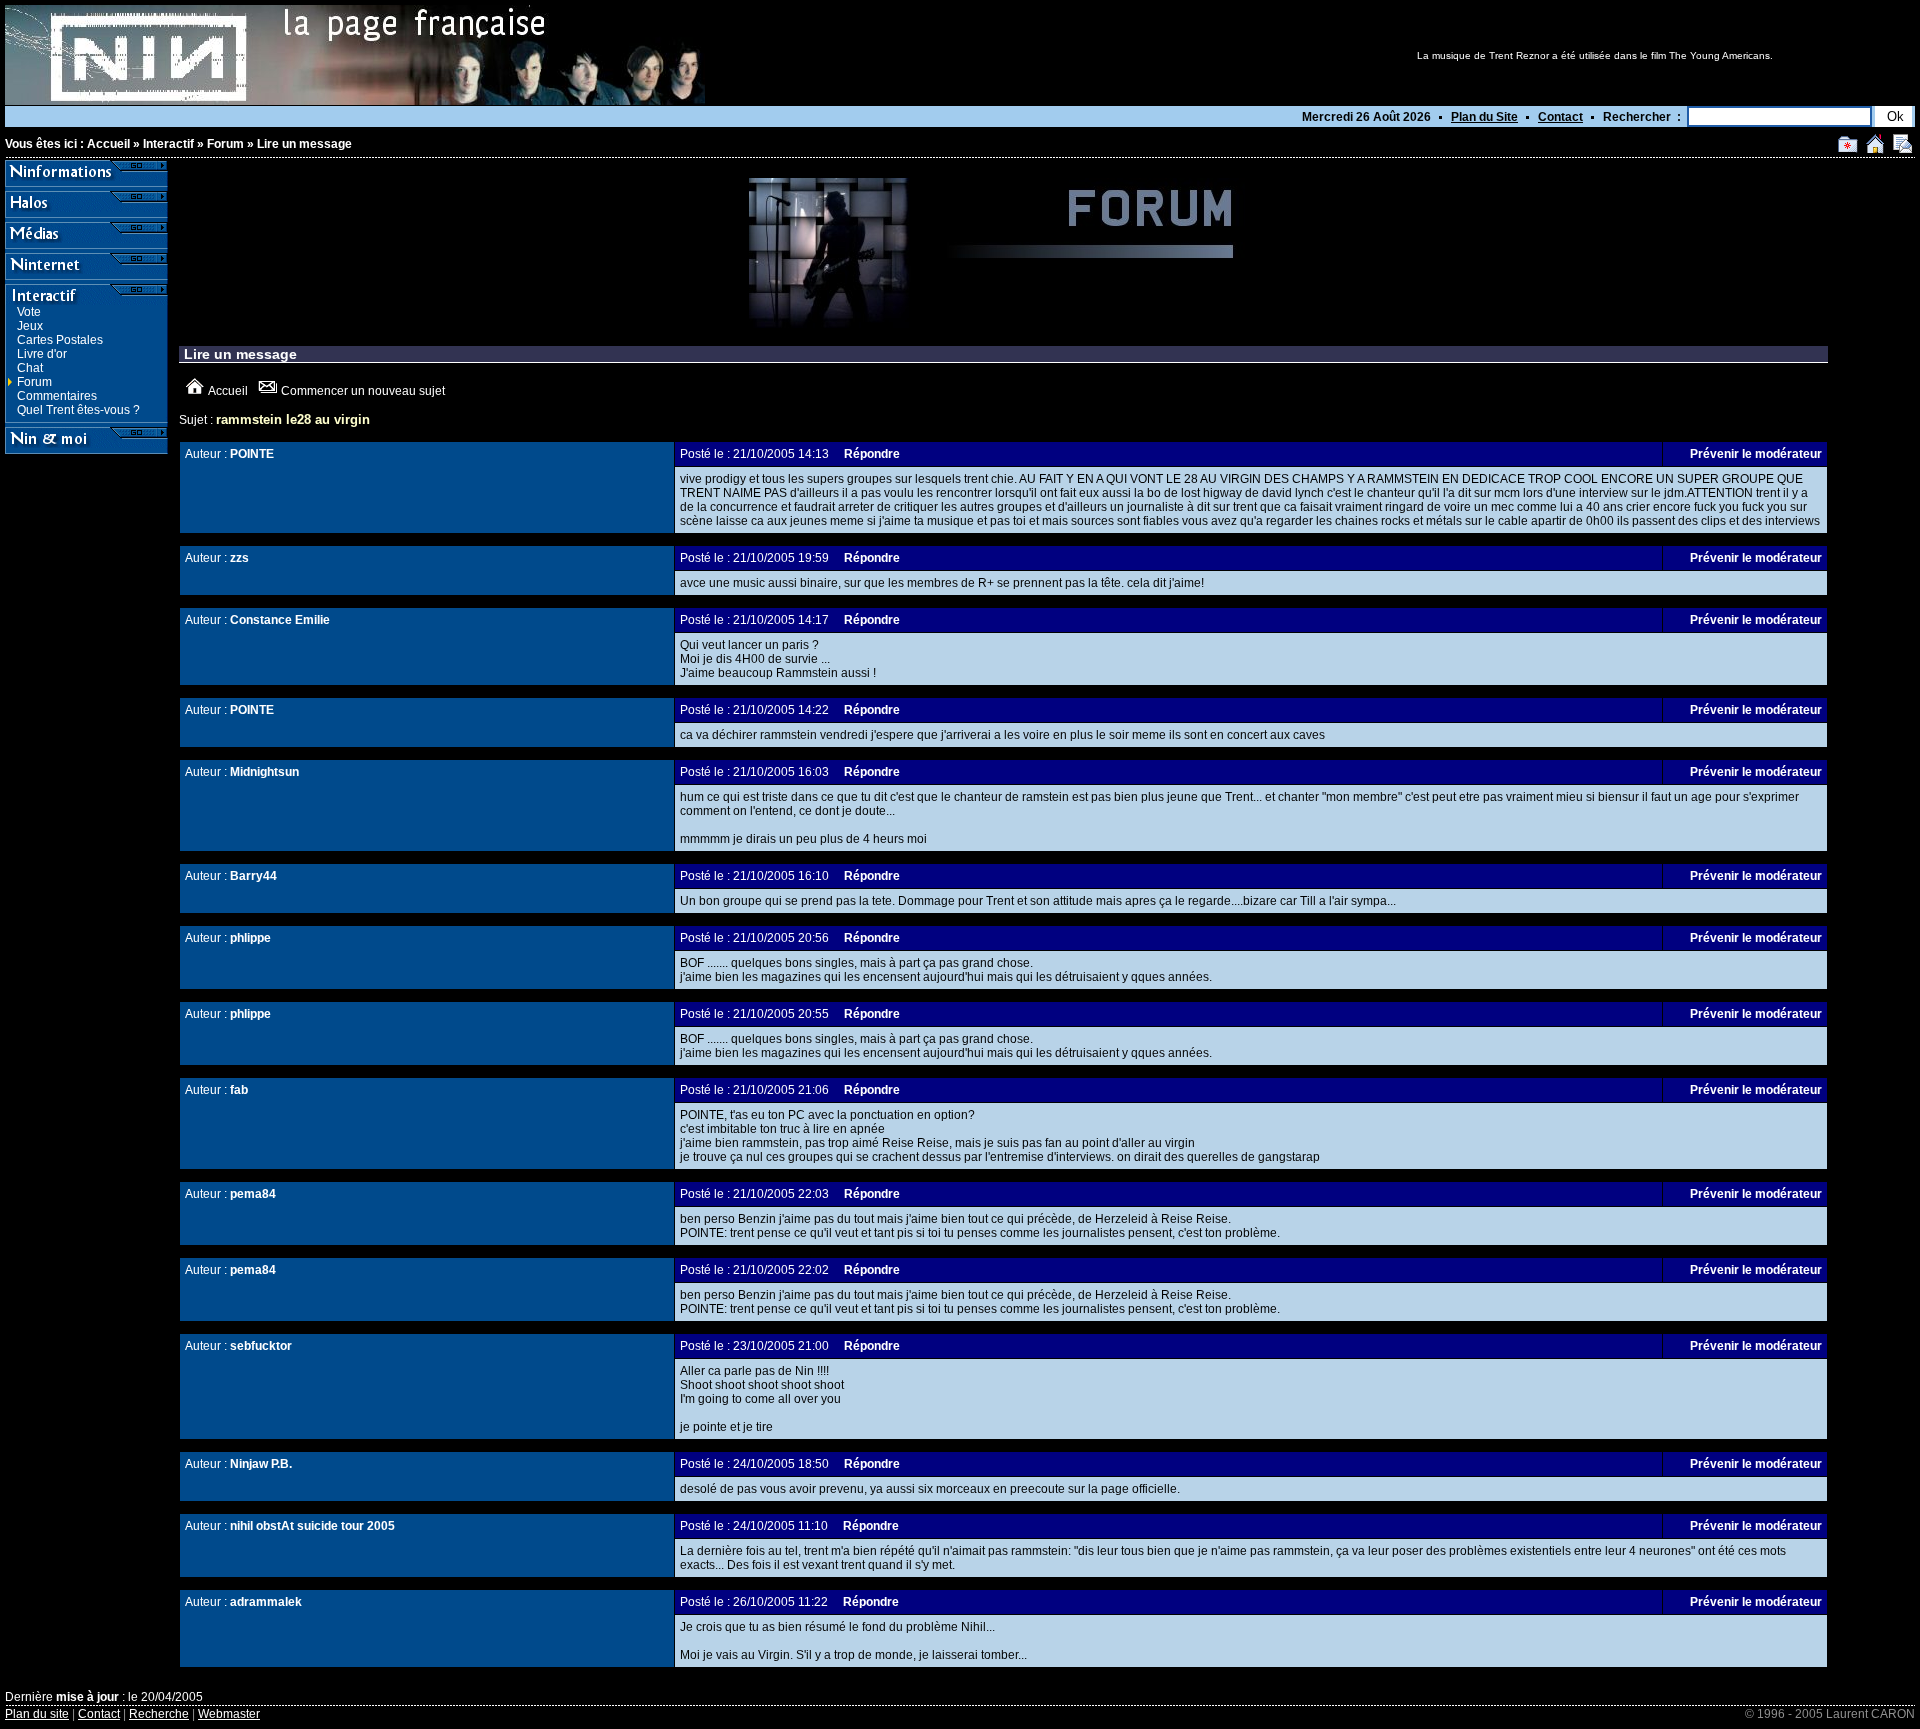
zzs (239, 558)
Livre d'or (42, 354)
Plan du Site (1484, 117)
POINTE (252, 454)
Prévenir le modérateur (1756, 454)
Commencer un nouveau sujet (363, 391)
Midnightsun (264, 772)
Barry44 (253, 876)
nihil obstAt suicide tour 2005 (312, 1526)
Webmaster (229, 1714)
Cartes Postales (60, 340)
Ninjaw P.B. (261, 1464)
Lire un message (304, 144)
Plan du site (37, 1714)
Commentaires (57, 396)
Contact (1560, 117)
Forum (225, 144)
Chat (30, 368)
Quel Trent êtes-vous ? (78, 410)
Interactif (168, 144)
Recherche (159, 1714)
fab (239, 1090)
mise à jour (87, 1697)
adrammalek (266, 1602)
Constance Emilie (280, 620)
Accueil (108, 144)
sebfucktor (261, 1346)
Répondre (872, 454)
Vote (29, 312)
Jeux (30, 326)
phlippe (250, 938)
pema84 (253, 1194)
